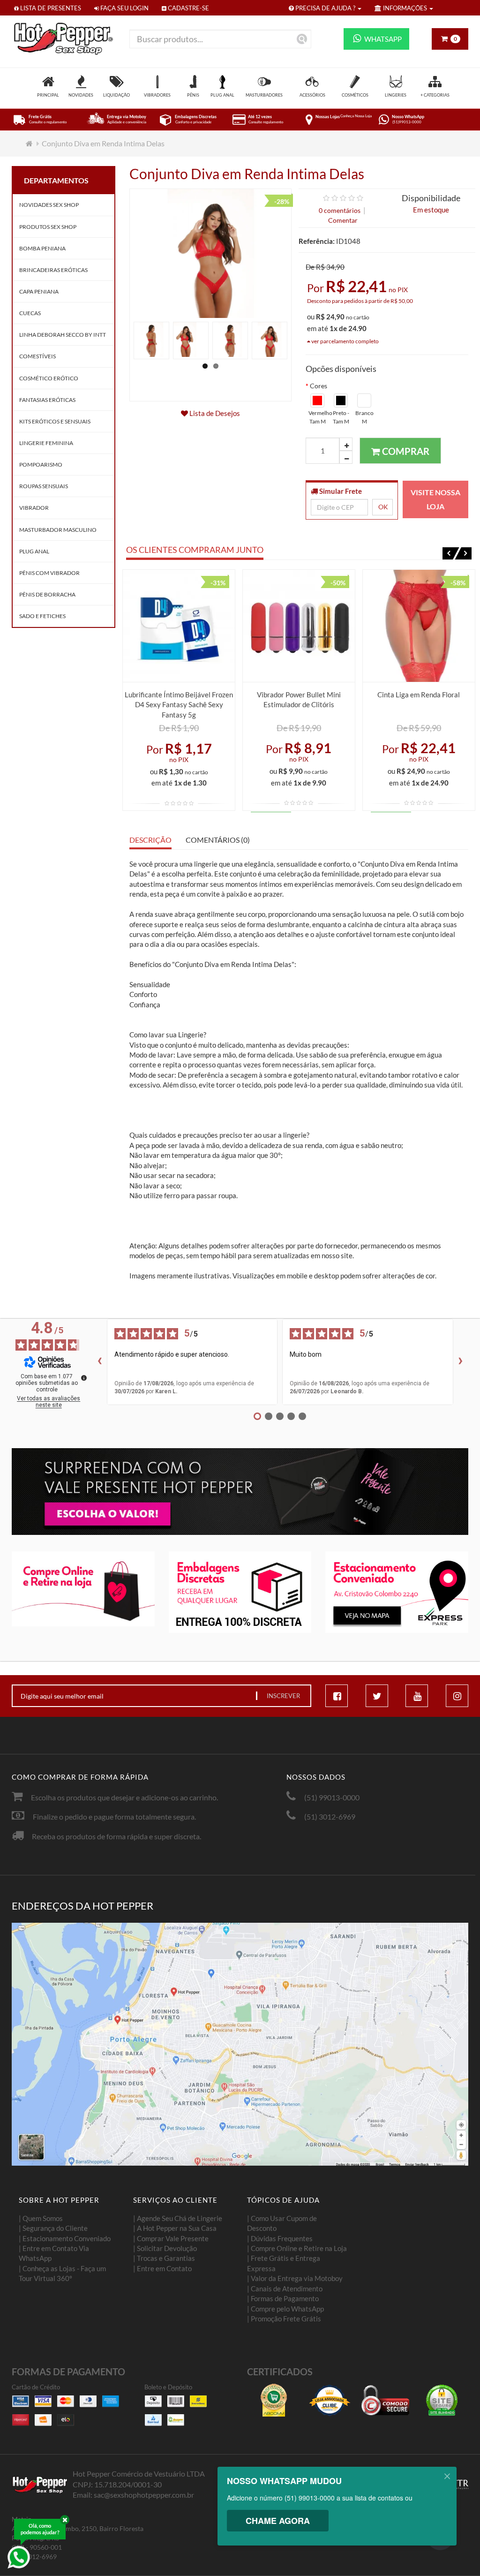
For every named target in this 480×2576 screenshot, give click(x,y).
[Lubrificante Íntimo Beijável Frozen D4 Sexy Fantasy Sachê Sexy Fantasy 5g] (179, 626)
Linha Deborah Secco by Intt (63, 335)
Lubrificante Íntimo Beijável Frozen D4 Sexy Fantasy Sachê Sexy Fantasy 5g (179, 705)
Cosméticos (355, 95)
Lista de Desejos (214, 413)
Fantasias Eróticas (47, 400)
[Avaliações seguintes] (461, 1362)
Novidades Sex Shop (49, 205)
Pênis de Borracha (47, 594)
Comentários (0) (218, 840)
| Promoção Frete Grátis (284, 2319)
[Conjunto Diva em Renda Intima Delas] (151, 340)
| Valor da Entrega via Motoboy (295, 2278)
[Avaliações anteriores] (99, 1362)
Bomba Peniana (42, 248)
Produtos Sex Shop (48, 227)
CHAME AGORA (278, 2521)
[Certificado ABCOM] (274, 2400)
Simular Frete (340, 491)
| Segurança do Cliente (53, 2228)
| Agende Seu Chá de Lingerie (178, 2218)
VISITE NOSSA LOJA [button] (435, 499)
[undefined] (84, 1378)
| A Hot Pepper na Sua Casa (175, 2228)
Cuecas (30, 313)
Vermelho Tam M (318, 417)
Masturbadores (264, 95)
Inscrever (283, 1696)
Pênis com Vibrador (49, 573)
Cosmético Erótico (49, 378)
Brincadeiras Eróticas (53, 270)
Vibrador (34, 508)
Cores (319, 386)
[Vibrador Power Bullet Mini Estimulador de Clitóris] (299, 626)
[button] (451, 553)
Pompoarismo (41, 465)
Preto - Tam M (341, 417)
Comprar (405, 451)
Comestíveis (37, 356)
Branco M (364, 417)
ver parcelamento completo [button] (345, 341)
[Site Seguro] (442, 2400)
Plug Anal (222, 95)
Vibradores (157, 95)
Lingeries (396, 95)
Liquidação (116, 95)
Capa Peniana (39, 291)
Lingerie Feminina (46, 443)
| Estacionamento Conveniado (65, 2238)
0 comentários (340, 210)
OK (383, 507)
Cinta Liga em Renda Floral (419, 695)
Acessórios (312, 95)
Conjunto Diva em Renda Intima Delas (103, 143)
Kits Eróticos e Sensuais (55, 421)
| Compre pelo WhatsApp (285, 2309)
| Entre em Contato (162, 2268)
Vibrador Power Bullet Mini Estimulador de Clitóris (299, 699)
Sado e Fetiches (42, 616)
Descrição (150, 840)
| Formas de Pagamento (283, 2298)
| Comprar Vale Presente (171, 2238)
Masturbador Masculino (58, 530)
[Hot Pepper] (64, 38)
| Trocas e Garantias (164, 2258)
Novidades (81, 95)
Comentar (343, 220)
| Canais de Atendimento (285, 2289)
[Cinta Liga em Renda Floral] (419, 626)
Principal (48, 95)
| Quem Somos (41, 2218)
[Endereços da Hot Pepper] (240, 2044)
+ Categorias (435, 95)
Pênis (193, 95)
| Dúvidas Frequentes (280, 2238)
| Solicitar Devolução (165, 2248)
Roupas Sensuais (44, 486)
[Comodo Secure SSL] (385, 2400)
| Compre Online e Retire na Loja (297, 2248)
